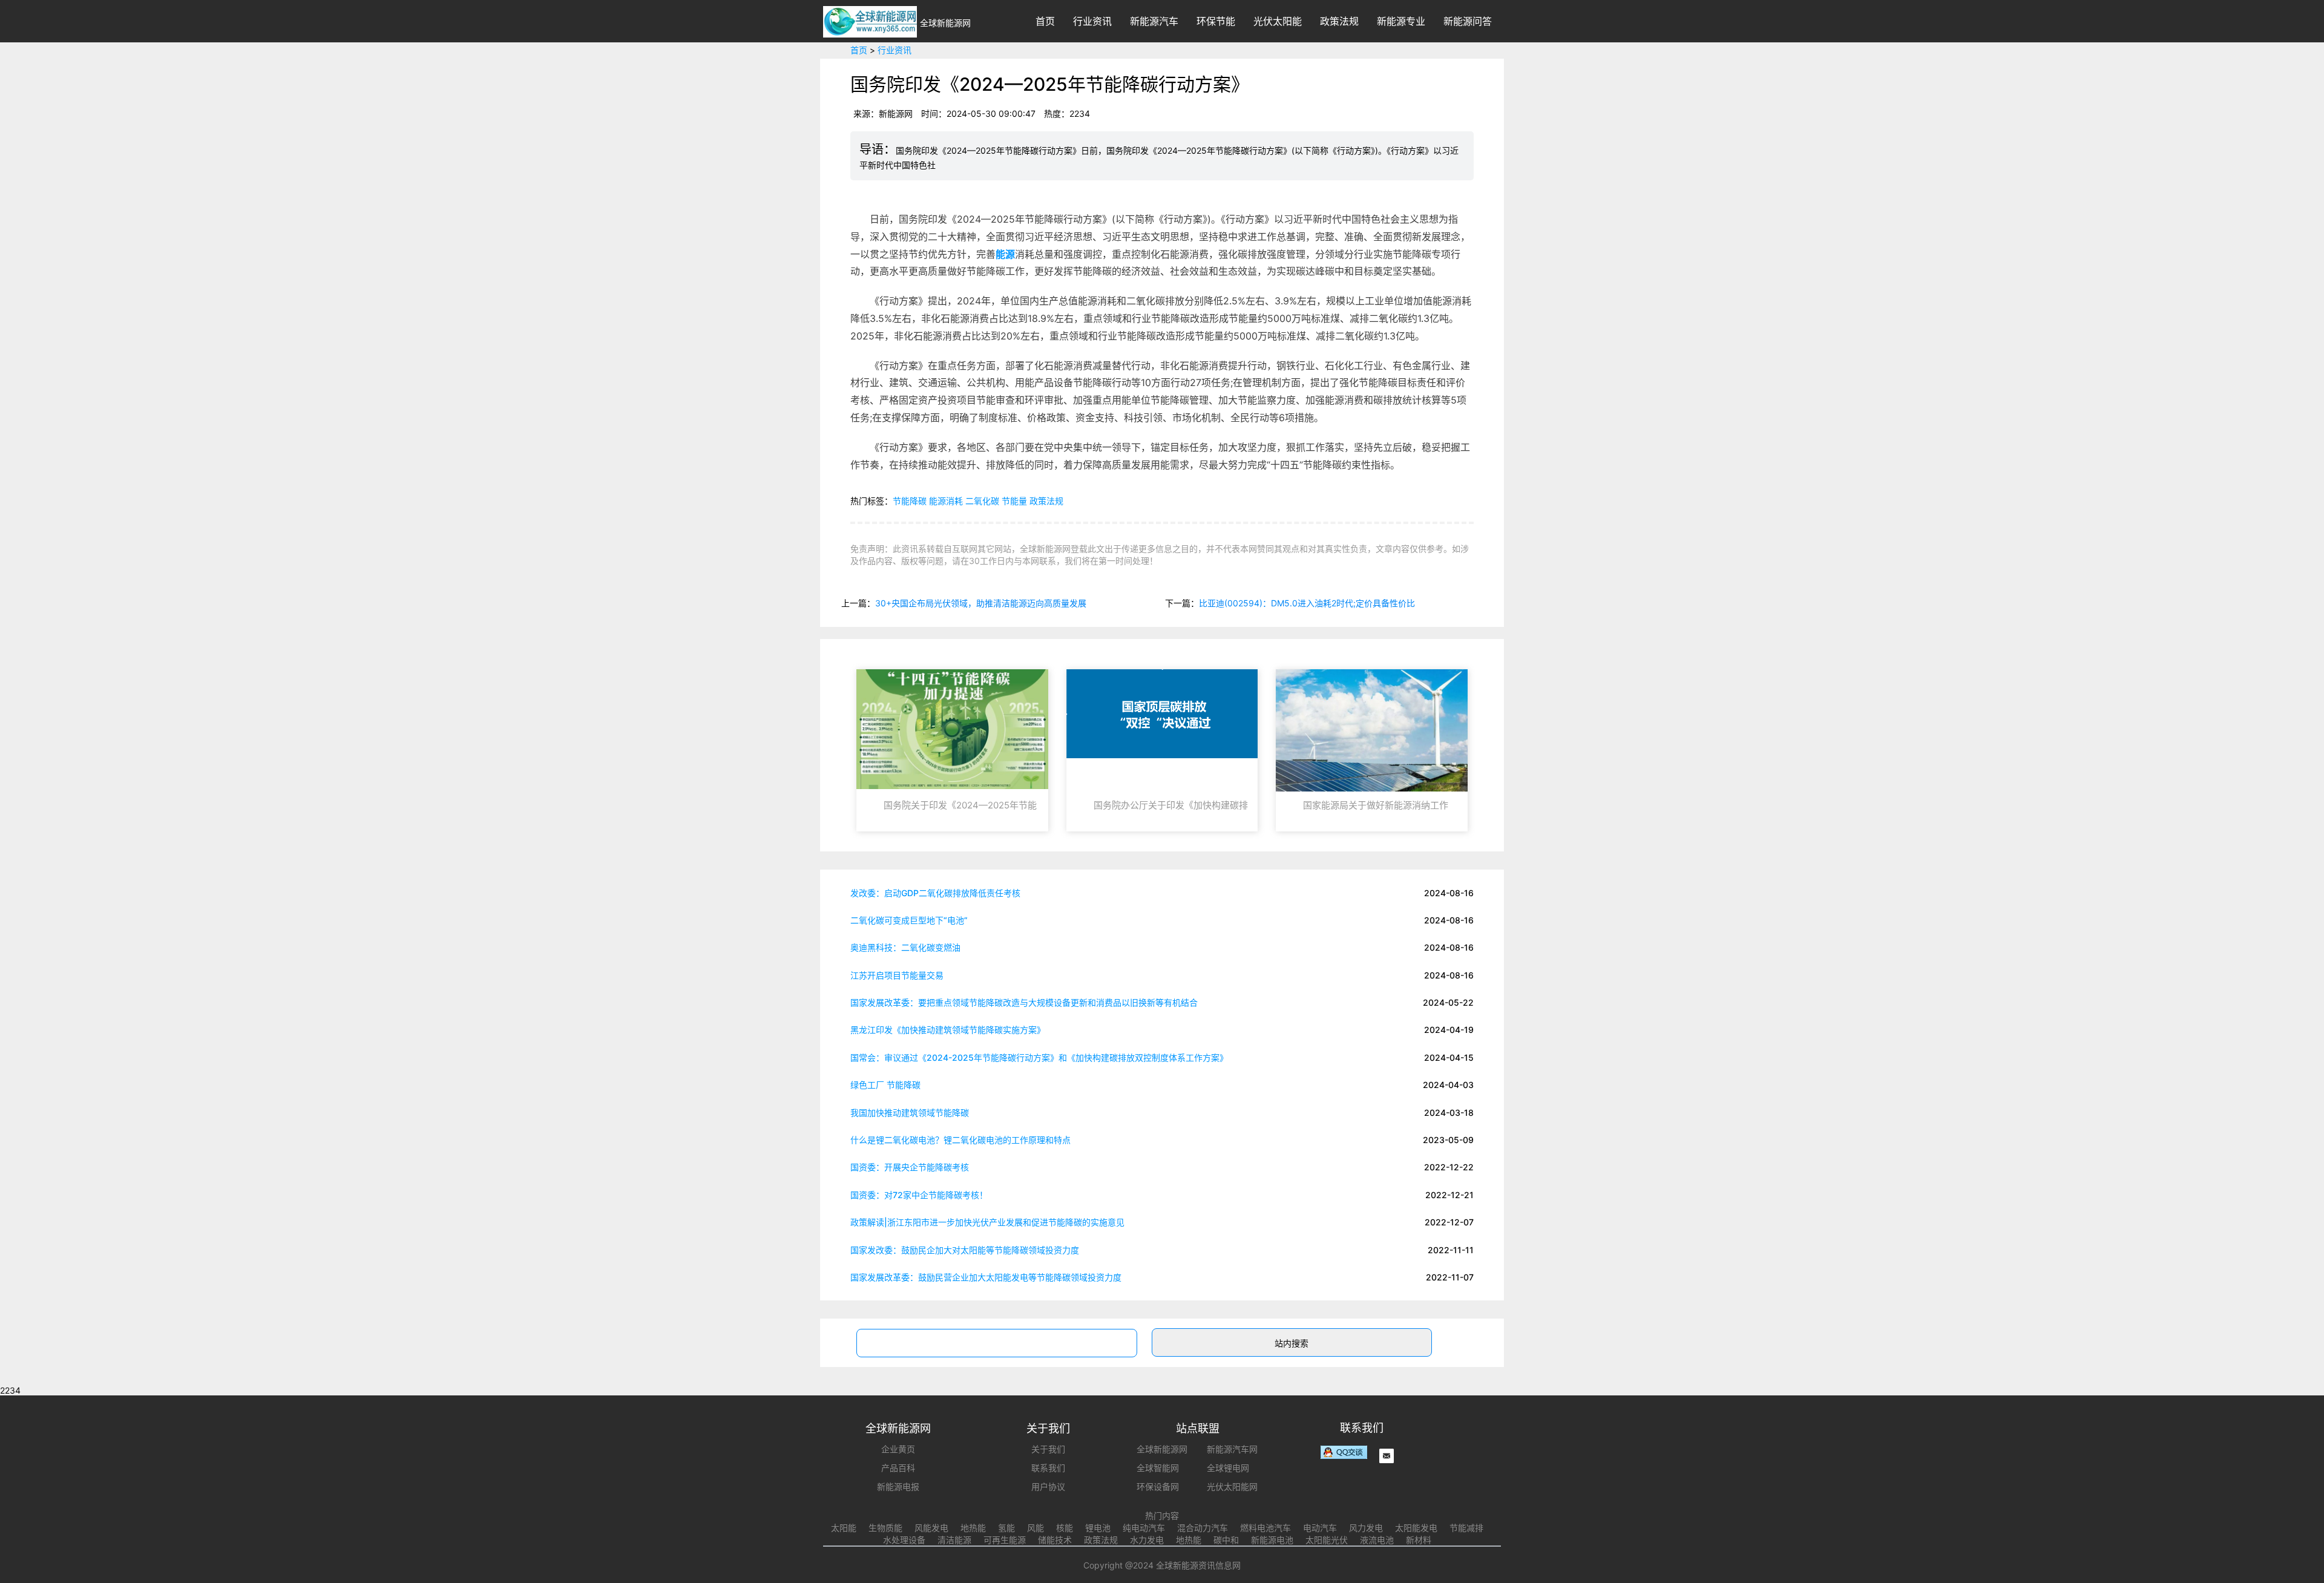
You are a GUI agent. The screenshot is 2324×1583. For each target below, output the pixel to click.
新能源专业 (1401, 21)
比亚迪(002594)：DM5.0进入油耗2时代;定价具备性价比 (1307, 603)
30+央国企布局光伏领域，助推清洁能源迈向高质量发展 (981, 603)
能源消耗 (946, 501)
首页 (1045, 21)
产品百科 (898, 1468)
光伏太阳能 (1278, 21)
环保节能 (1216, 21)
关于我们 (1048, 1449)
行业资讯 (1092, 21)
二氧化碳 (982, 501)
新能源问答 (1468, 21)
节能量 (1014, 501)
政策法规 (1339, 21)
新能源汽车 (1154, 21)
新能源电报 (898, 1486)
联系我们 (1048, 1468)
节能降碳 (910, 501)
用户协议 (1048, 1486)
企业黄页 (898, 1449)
